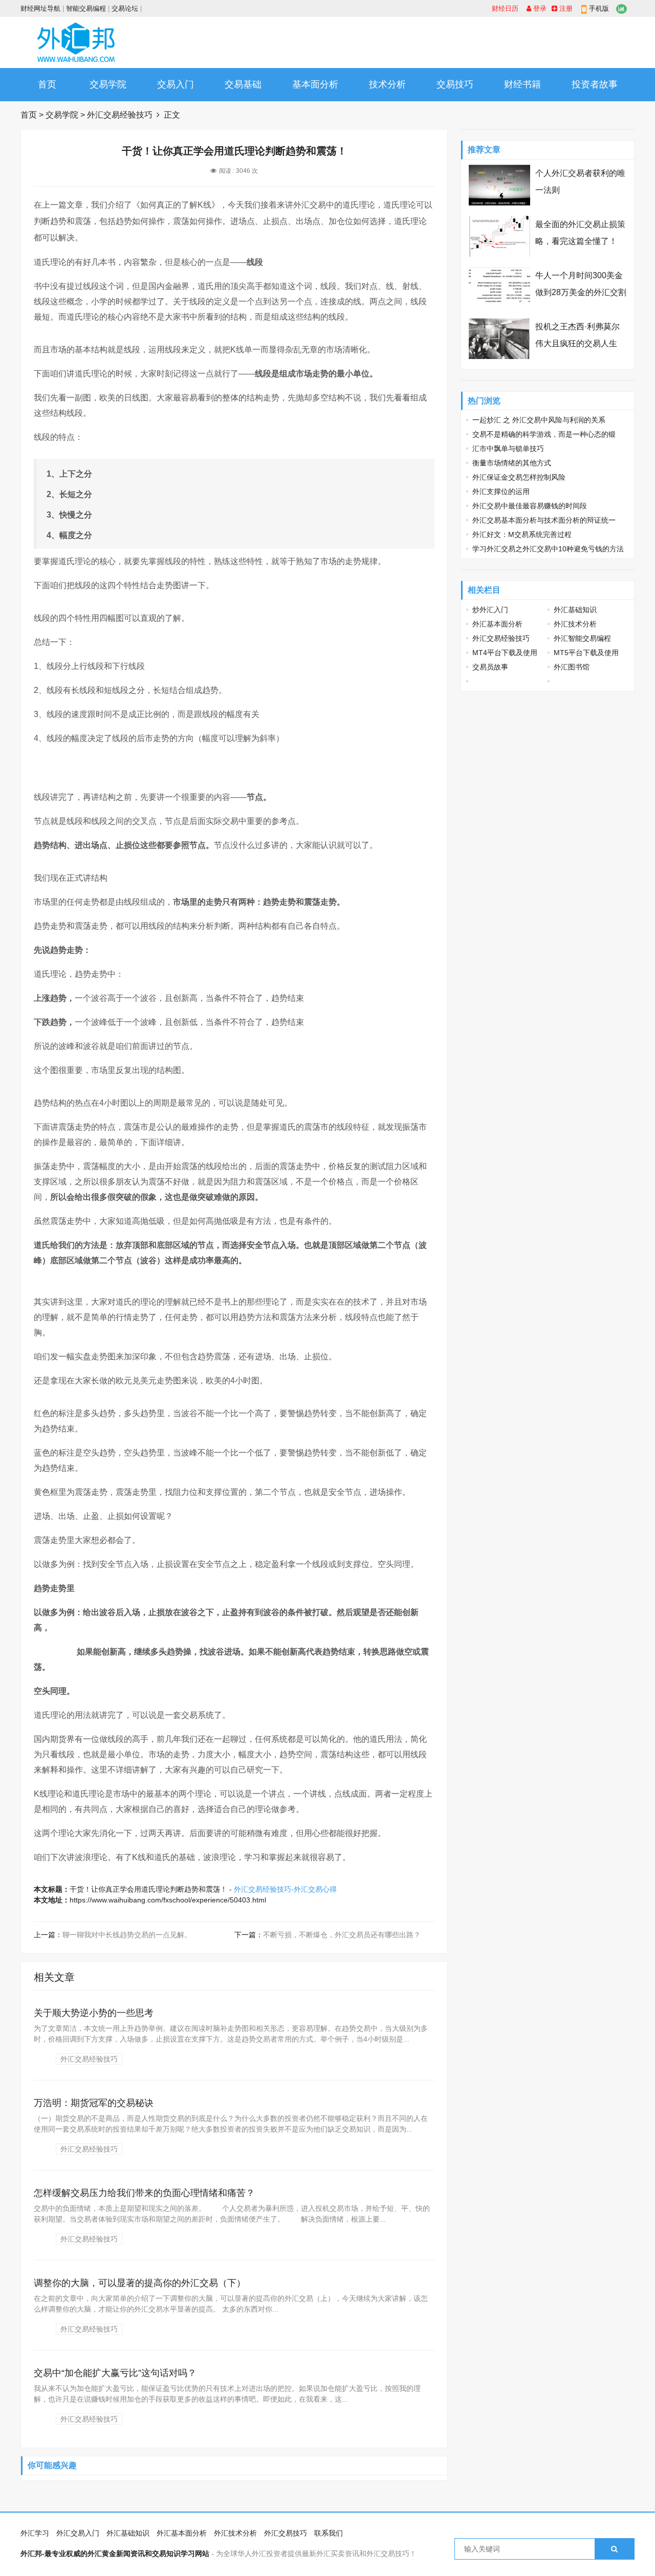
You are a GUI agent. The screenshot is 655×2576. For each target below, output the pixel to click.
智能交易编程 (86, 8)
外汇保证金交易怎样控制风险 (519, 477)
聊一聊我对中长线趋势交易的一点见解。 (127, 1935)
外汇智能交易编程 (582, 638)
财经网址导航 (40, 8)
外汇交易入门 (78, 2533)
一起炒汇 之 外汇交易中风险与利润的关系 (539, 420)
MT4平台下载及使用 (505, 653)
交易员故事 (490, 667)
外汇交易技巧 (286, 2533)
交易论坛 (125, 8)
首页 (47, 84)
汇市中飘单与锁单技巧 (508, 449)
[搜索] (614, 2549)
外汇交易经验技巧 (120, 115)
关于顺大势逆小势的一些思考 (94, 2013)
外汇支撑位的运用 (501, 491)
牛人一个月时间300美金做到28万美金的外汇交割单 (581, 292)
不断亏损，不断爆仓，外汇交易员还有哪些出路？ (342, 1935)
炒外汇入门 (490, 610)
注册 (565, 8)
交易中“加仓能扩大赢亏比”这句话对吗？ (115, 2373)
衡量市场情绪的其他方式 (512, 463)
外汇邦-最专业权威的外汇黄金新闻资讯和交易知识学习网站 (115, 2553)
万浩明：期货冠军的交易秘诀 (94, 2103)
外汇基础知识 (575, 610)
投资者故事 (595, 84)
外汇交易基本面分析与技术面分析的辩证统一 (544, 520)
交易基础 (243, 84)
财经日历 (505, 8)
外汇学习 (35, 2533)
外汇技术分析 (575, 624)
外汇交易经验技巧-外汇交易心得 (285, 1889)
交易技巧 (455, 84)
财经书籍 (522, 84)
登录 (539, 8)
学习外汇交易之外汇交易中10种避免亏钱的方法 (548, 549)
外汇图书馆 (572, 667)
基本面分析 (315, 84)
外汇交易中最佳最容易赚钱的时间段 (530, 506)
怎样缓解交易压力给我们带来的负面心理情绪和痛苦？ (144, 2193)
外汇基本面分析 (497, 624)
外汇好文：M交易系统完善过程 (522, 534)
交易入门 (176, 84)
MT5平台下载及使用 (586, 653)
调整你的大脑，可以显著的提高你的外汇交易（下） (140, 2283)
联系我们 (329, 2533)
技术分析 (387, 84)
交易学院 (108, 84)
